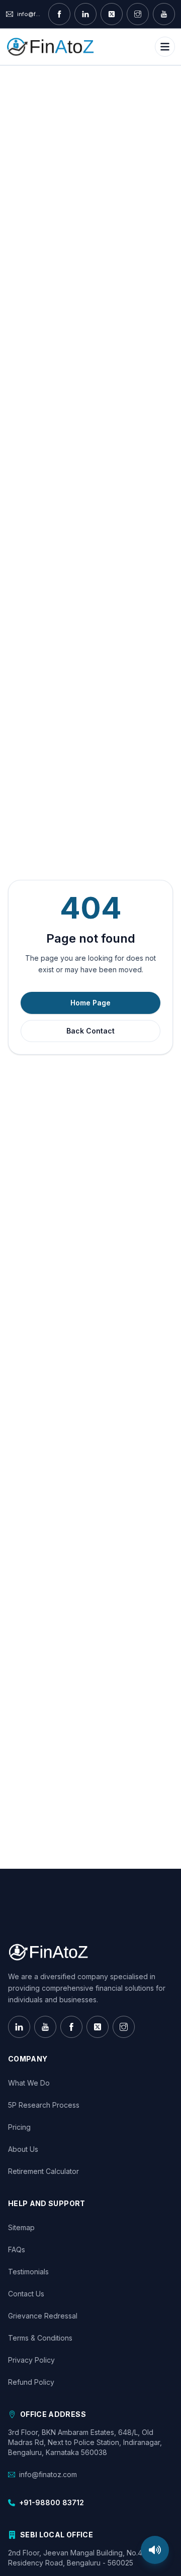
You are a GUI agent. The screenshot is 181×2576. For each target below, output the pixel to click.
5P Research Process (44, 2105)
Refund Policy (31, 2382)
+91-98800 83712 (52, 2502)
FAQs (17, 2249)
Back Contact (90, 1031)
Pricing (19, 2127)
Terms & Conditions (40, 2338)
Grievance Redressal (43, 2316)
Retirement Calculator (43, 2171)
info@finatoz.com (48, 2474)
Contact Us (26, 2294)
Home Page (90, 1003)
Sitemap (21, 2227)
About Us (23, 2149)
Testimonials (28, 2272)
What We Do (29, 2083)
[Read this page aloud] (155, 2550)
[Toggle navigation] (165, 47)
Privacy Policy (31, 2360)
